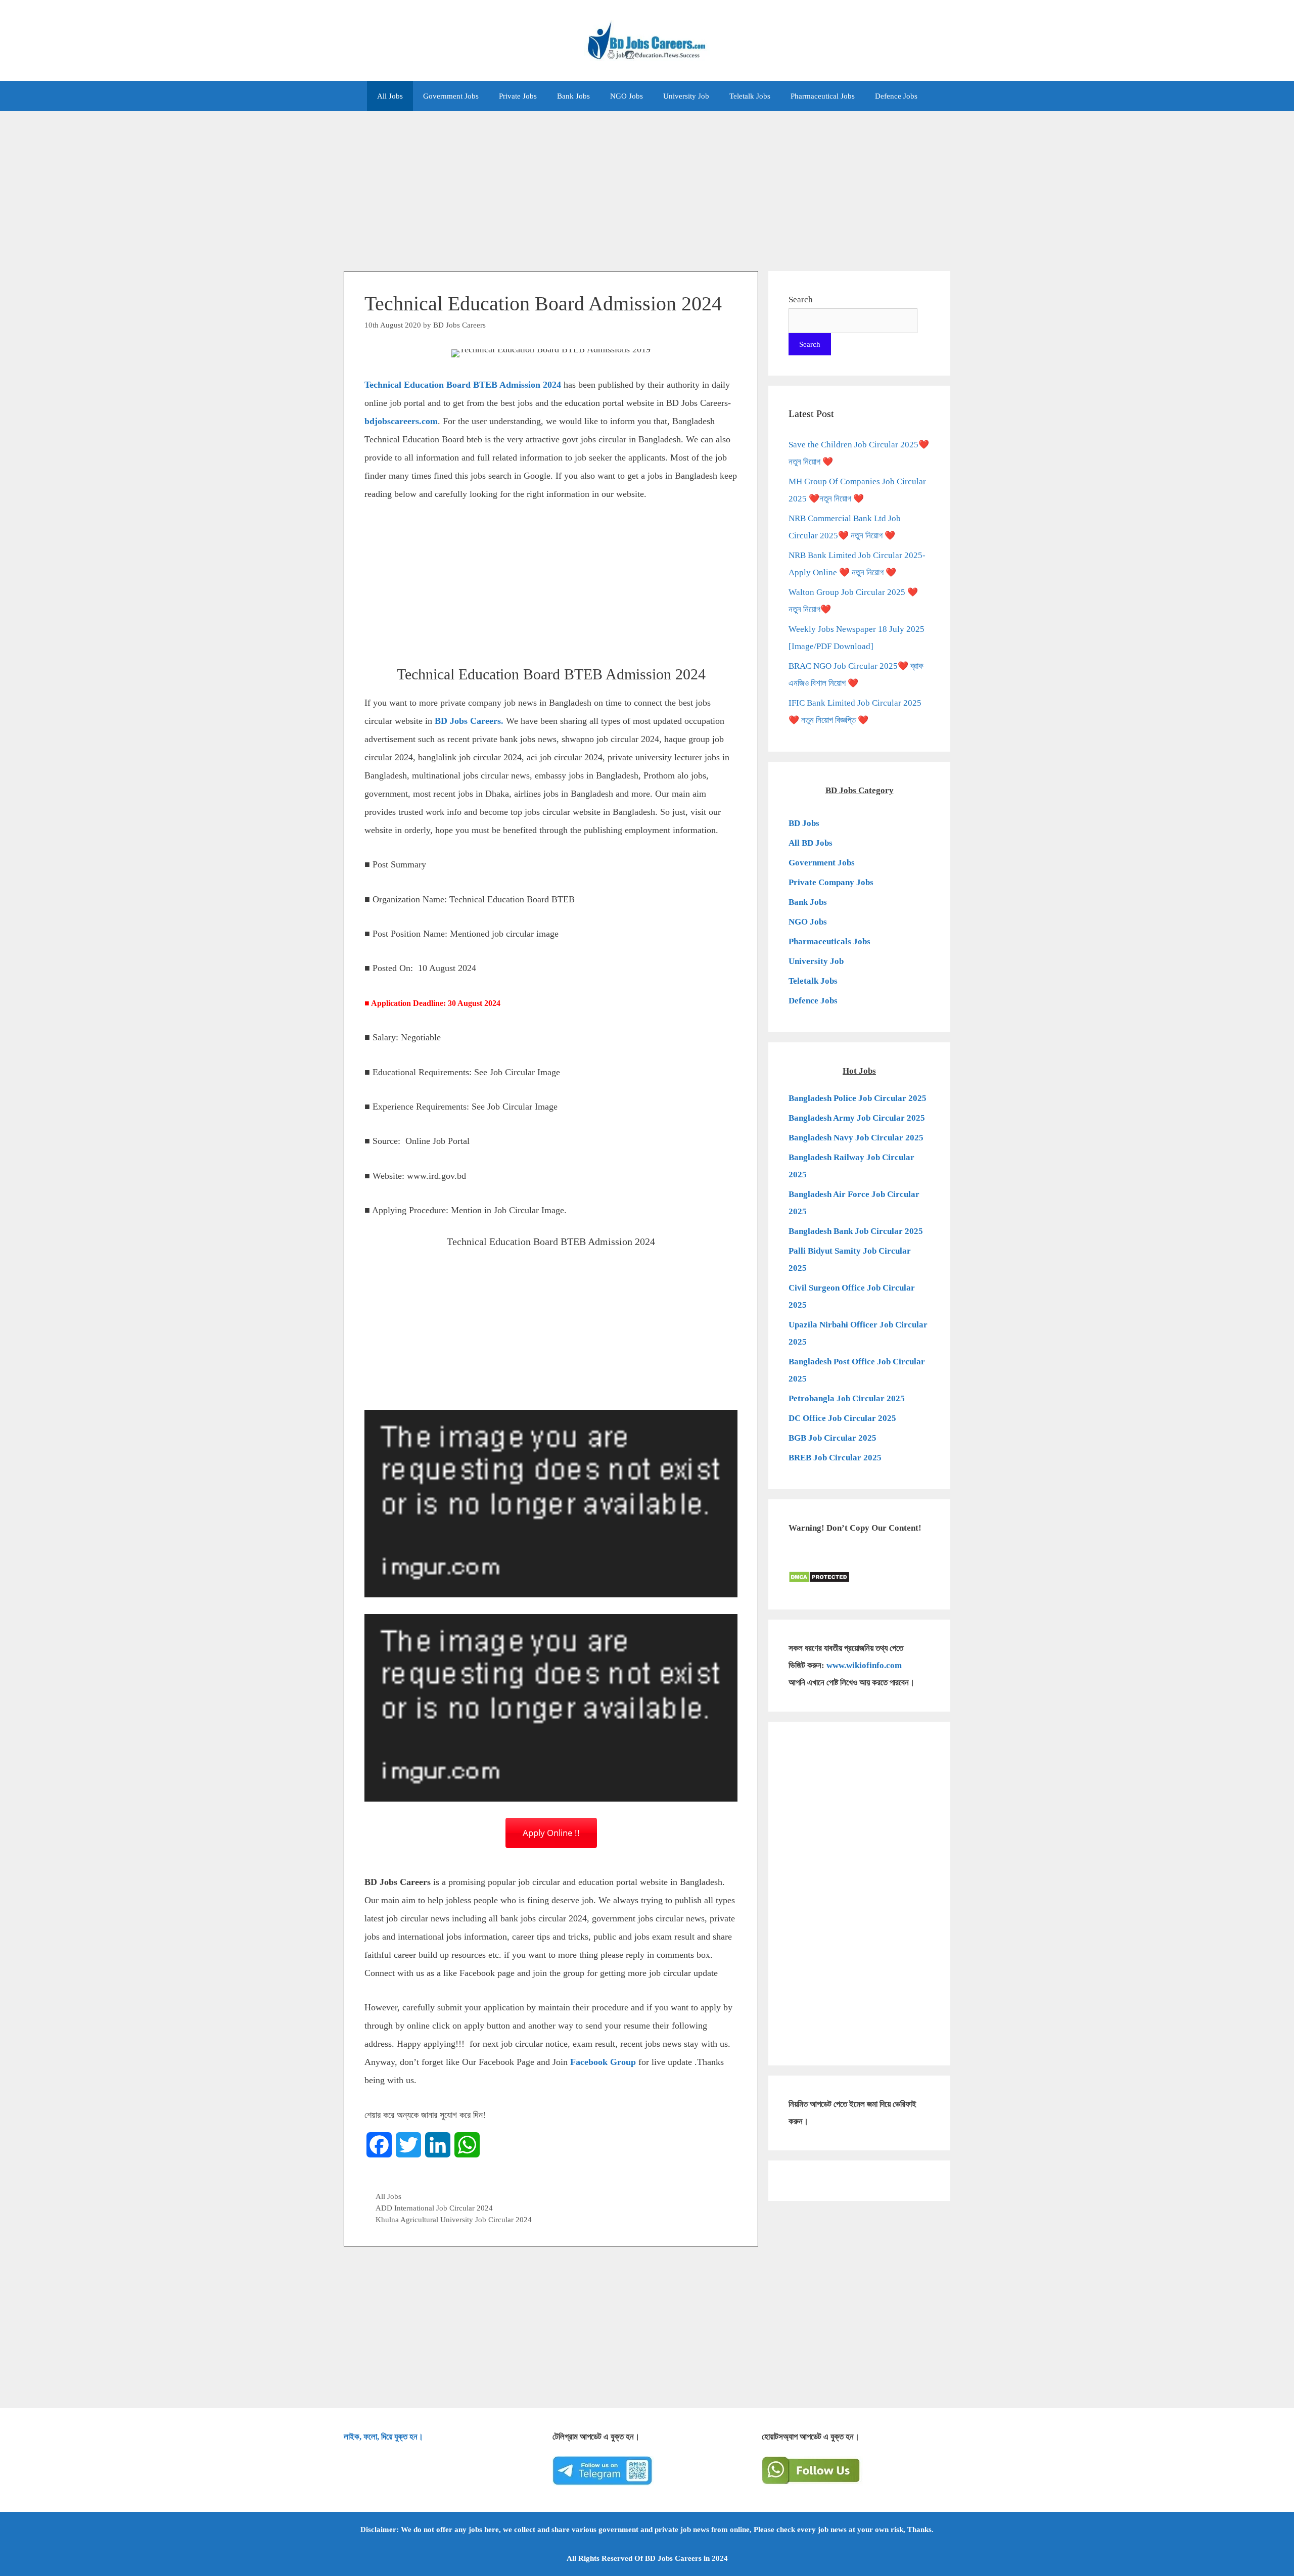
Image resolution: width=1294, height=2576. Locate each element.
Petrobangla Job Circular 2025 (847, 1398)
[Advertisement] (647, 186)
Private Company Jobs (831, 882)
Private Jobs (518, 96)
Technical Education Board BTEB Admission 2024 (463, 385)
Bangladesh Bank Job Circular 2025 (856, 1231)
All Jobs (390, 96)
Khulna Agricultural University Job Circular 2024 (454, 2219)
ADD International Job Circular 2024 (434, 2208)
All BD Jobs (811, 843)
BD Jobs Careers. (469, 721)
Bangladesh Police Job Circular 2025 (858, 1098)
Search (801, 300)
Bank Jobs (573, 96)
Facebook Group (603, 2062)
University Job (686, 96)
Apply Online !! (551, 1833)
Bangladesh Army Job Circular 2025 (857, 1118)
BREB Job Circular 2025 (835, 1458)
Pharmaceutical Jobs (823, 96)
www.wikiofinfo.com (864, 1665)
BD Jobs (804, 823)
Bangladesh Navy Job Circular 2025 (856, 1138)
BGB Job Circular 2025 (833, 1438)
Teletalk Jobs (750, 96)
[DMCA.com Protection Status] (819, 1580)
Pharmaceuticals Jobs (829, 941)
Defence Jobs (896, 96)
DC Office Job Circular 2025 (842, 1418)
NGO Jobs (627, 96)
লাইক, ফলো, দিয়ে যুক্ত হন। (383, 2437)
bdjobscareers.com (401, 421)
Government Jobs (451, 96)
